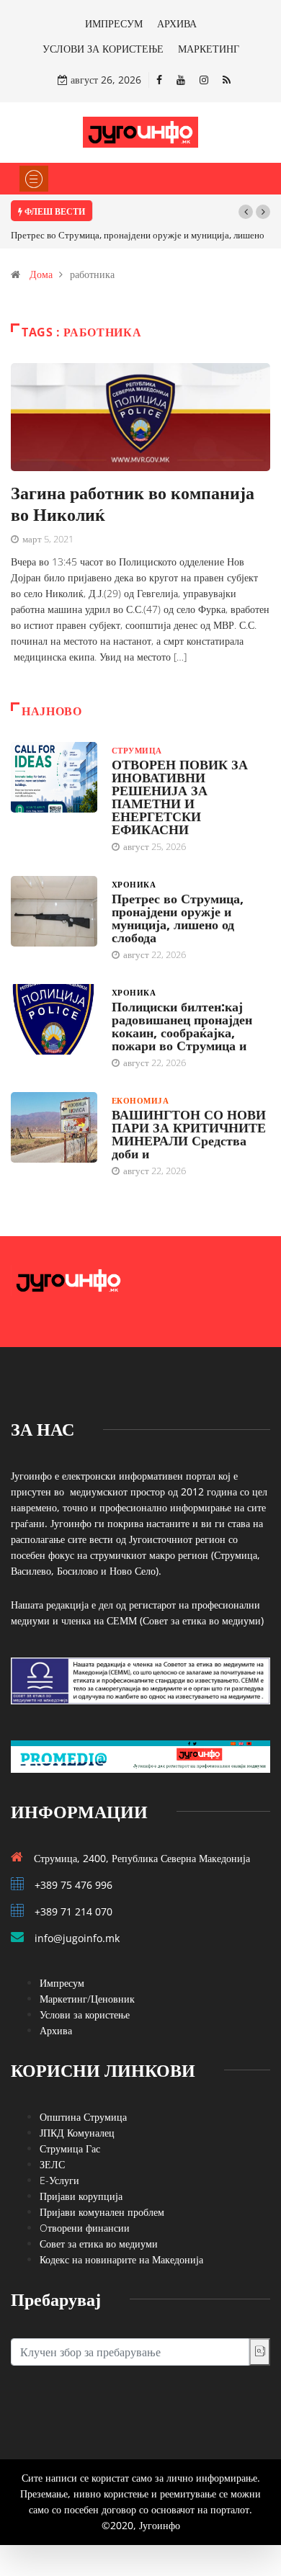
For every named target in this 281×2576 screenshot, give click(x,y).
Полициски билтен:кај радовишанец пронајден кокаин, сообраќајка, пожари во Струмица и (182, 1026)
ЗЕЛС (52, 2164)
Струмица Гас (70, 2148)
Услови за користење (85, 2014)
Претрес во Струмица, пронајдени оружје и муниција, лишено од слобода (178, 918)
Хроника (134, 884)
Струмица (137, 750)
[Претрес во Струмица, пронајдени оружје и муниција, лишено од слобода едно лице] (54, 911)
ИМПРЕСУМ (114, 23)
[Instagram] (204, 80)
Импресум (62, 1983)
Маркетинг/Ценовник (87, 1999)
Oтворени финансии (85, 2228)
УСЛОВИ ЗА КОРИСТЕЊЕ (103, 49)
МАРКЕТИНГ (209, 49)
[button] (246, 212)
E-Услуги (59, 2180)
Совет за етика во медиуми (99, 2244)
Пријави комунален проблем (102, 2212)
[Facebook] (159, 80)
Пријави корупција (81, 2196)
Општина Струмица (83, 2117)
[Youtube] (181, 80)
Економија (140, 1100)
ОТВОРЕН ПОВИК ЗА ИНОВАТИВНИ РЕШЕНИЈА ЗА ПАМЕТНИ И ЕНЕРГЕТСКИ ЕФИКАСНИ (180, 797)
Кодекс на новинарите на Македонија (121, 2259)
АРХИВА (177, 23)
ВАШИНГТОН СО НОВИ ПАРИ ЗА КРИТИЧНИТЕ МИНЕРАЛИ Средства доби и (189, 1134)
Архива (56, 2030)
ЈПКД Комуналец (77, 2133)
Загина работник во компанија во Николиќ (133, 503)
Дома (41, 274)
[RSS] (227, 80)
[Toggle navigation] (34, 179)
